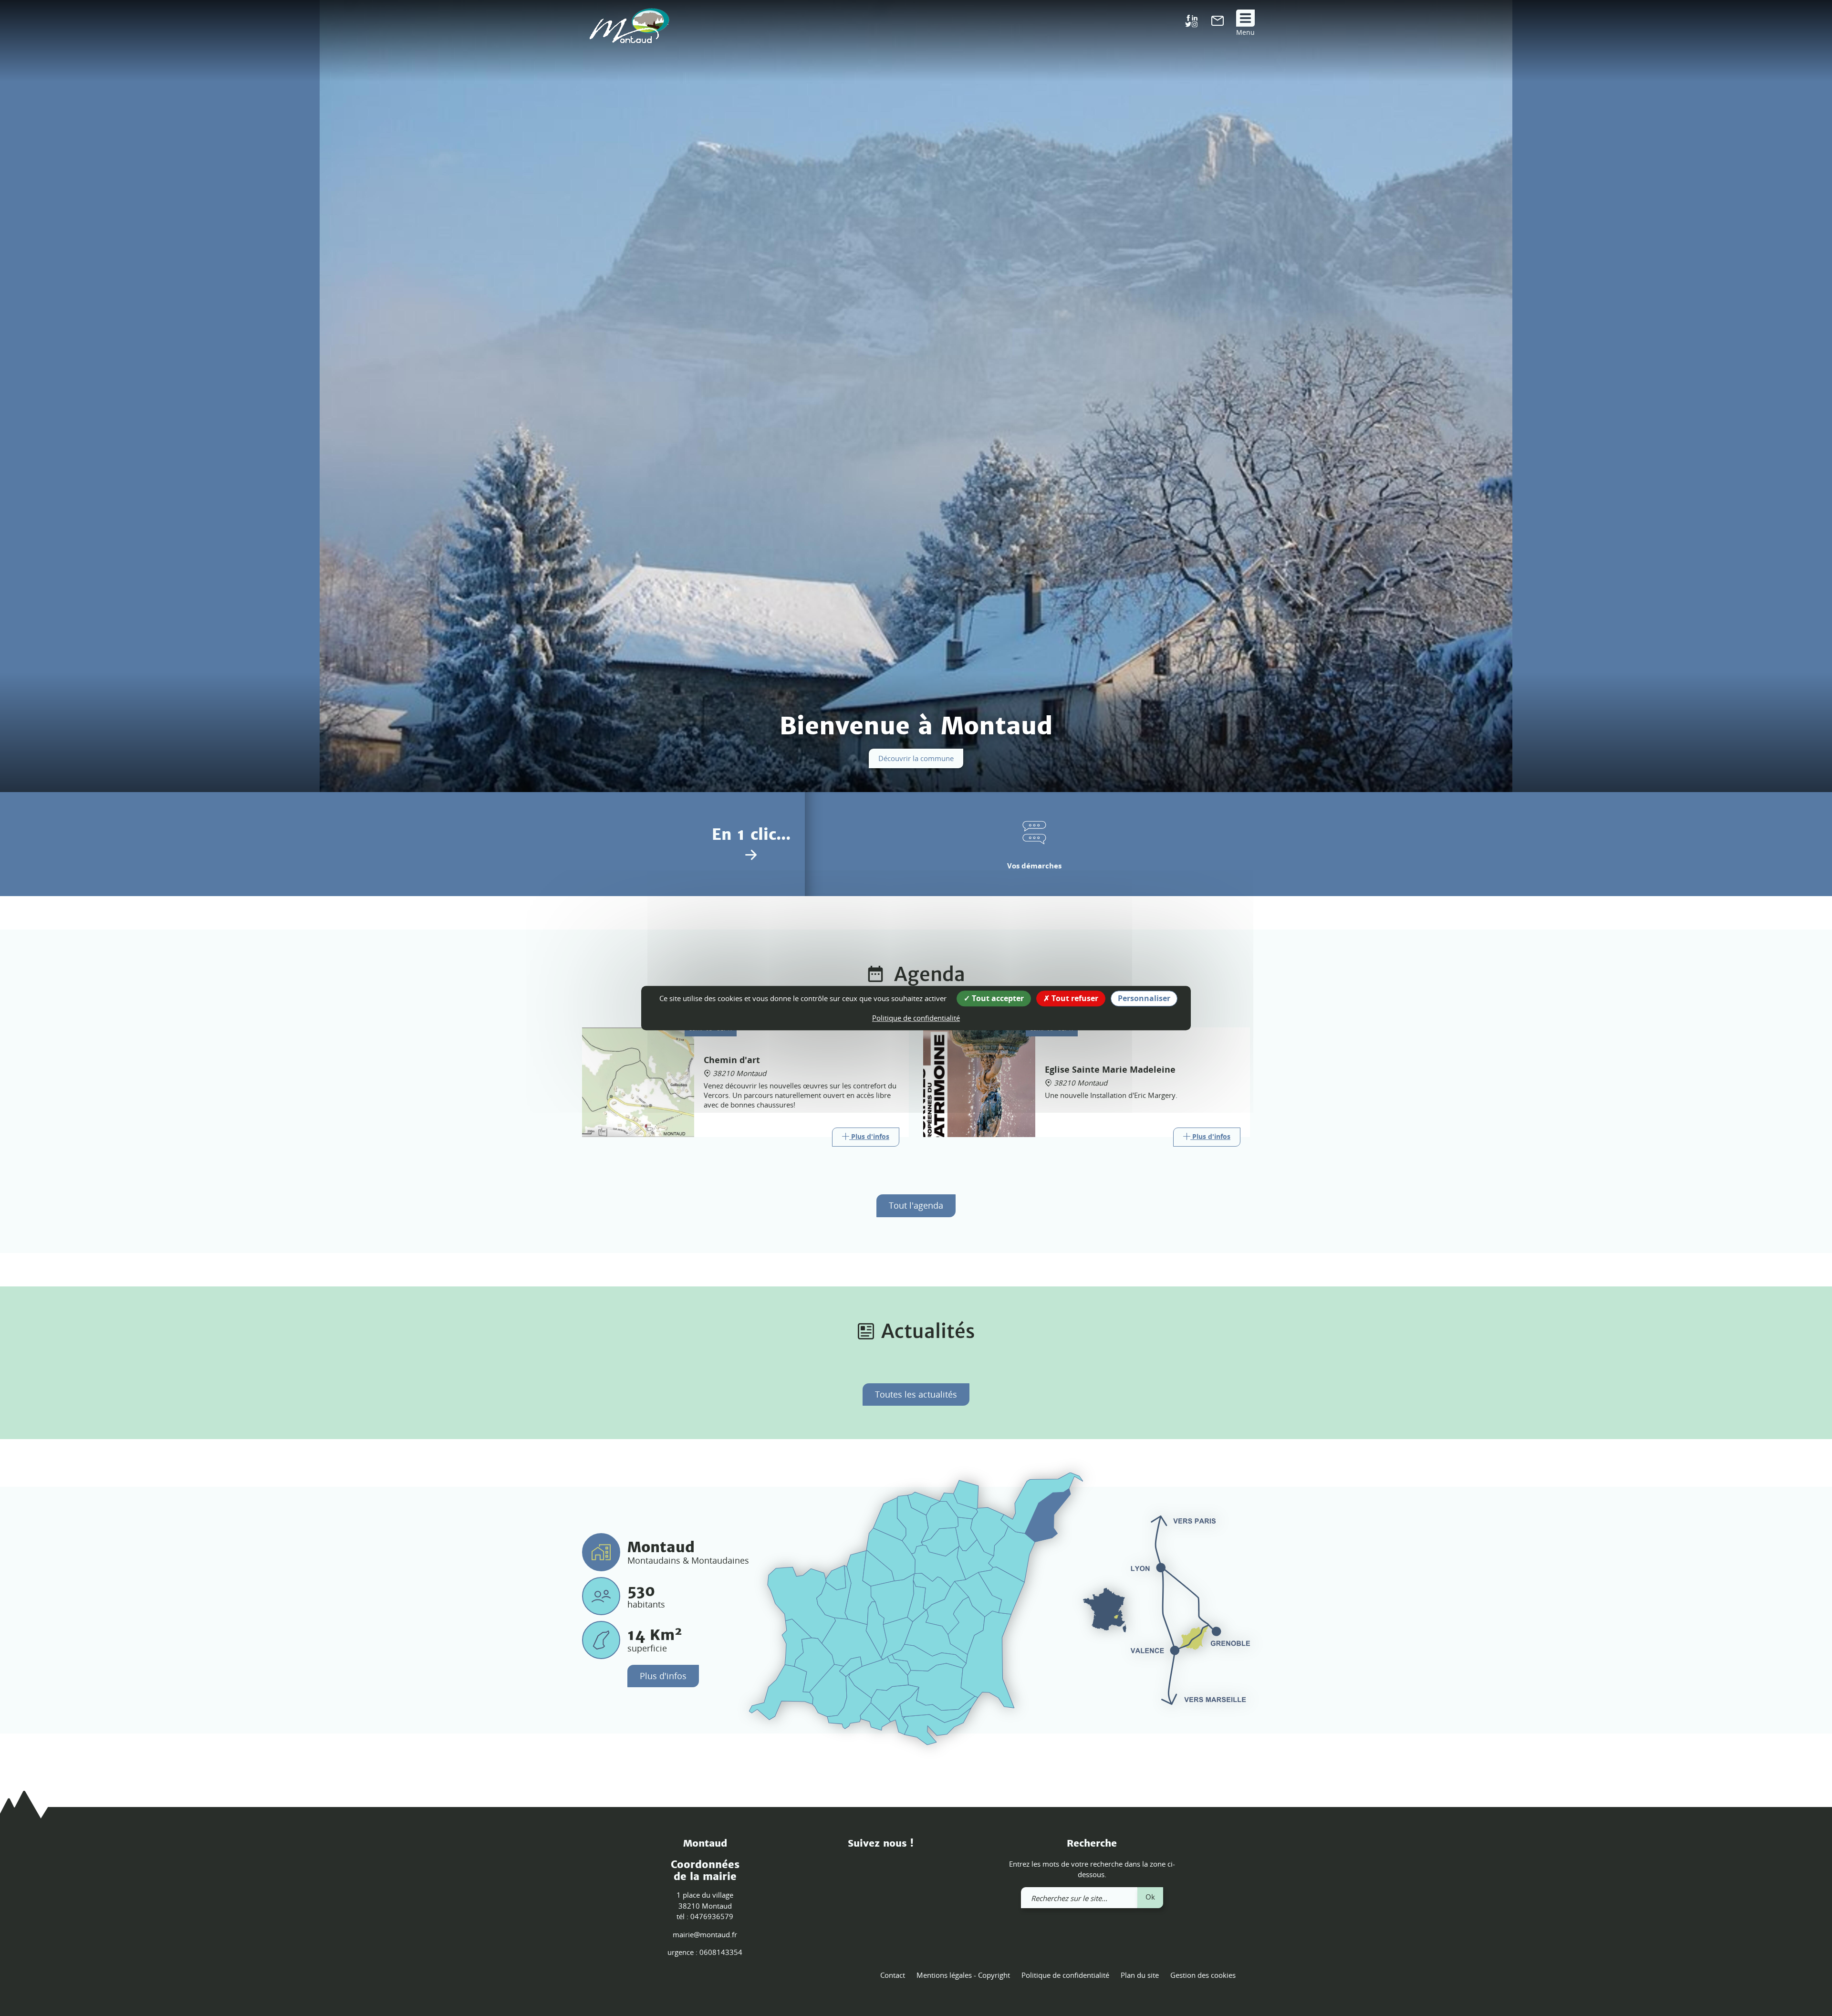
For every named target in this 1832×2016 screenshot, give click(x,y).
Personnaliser (1144, 998)
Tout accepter (997, 998)
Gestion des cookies (1203, 1975)
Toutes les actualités (916, 1394)
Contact (893, 1975)
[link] (1218, 23)
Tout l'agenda (916, 1205)
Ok (1150, 1897)
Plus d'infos (663, 1676)
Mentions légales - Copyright (963, 1975)
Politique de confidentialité (1065, 1975)
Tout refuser (1074, 998)
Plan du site (1140, 1975)
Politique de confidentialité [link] (916, 1018)
